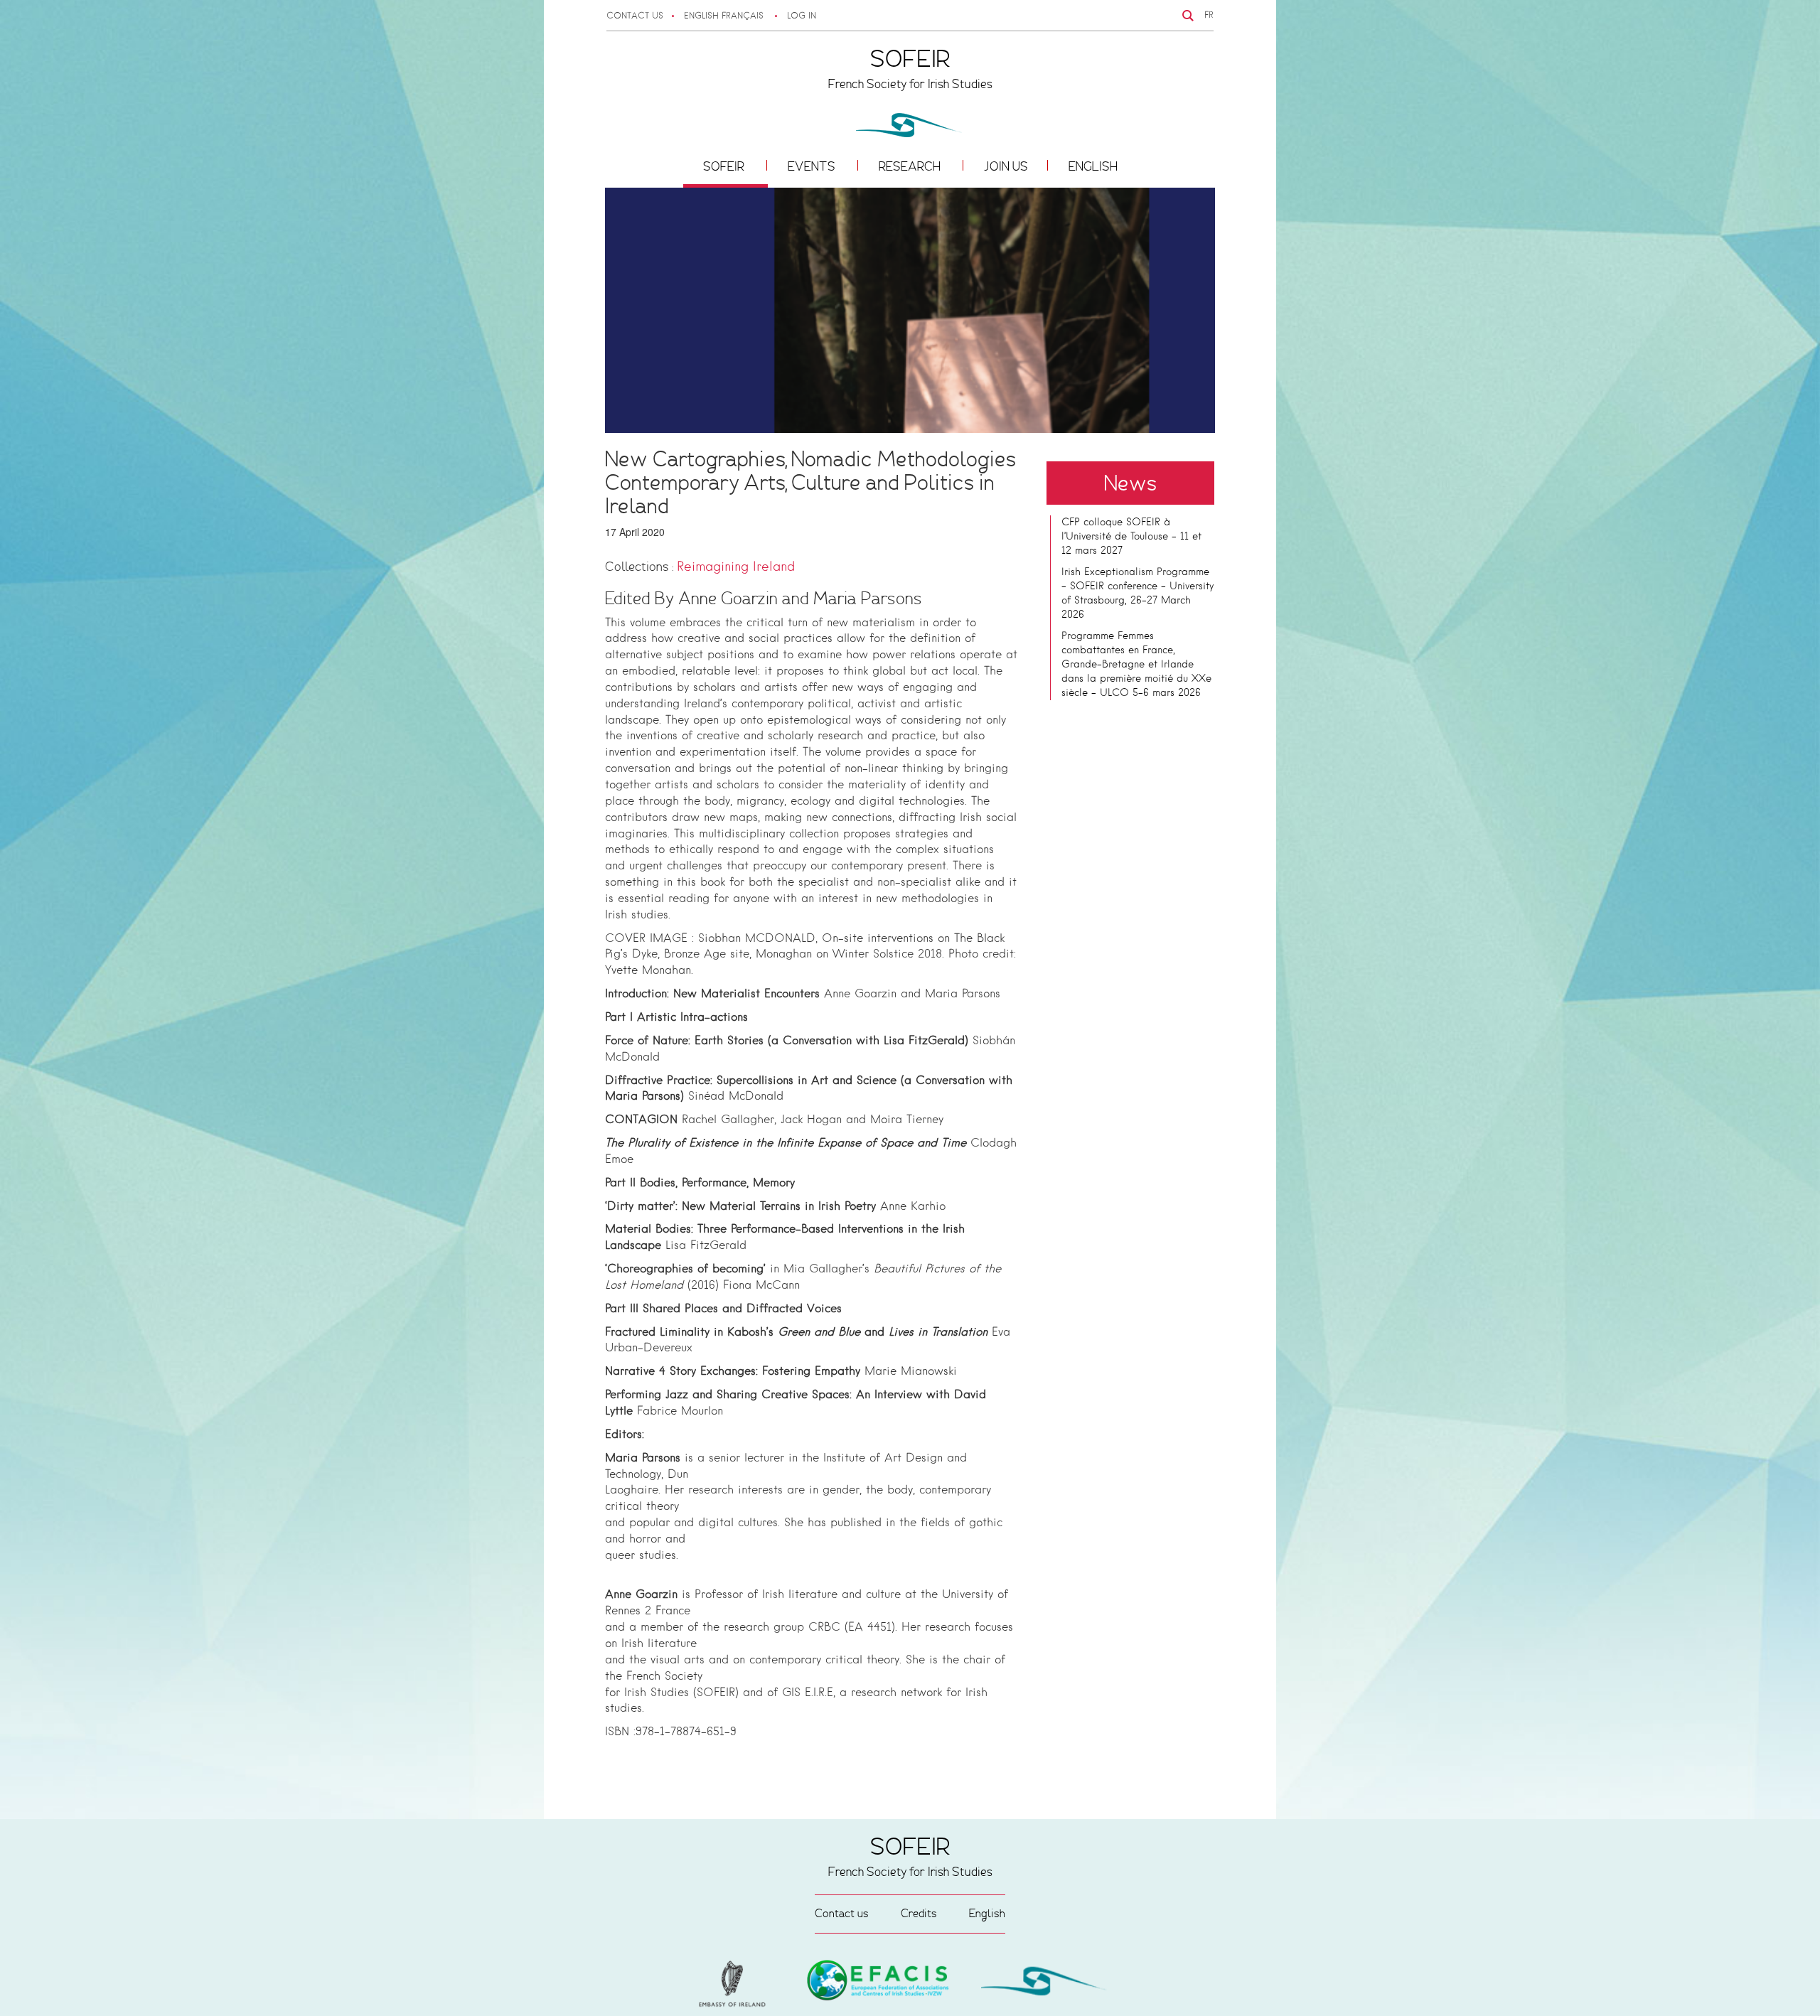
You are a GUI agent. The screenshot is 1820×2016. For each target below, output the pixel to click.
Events (813, 166)
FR (1209, 16)
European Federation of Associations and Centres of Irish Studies (736, 1984)
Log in (802, 16)
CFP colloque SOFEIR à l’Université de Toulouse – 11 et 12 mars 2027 (1131, 537)
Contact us (635, 16)
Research (911, 166)
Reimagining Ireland (736, 567)
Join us (1006, 166)
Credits (919, 1913)
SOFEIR (725, 166)
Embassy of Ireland (878, 1983)
